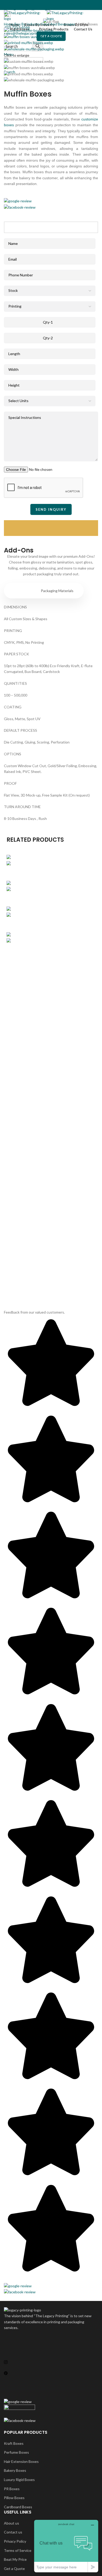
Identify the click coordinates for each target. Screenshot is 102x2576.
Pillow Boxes (14, 2498)
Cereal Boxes (51, 871)
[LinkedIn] (51, 2384)
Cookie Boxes (51, 897)
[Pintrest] (51, 2373)
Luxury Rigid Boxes (19, 2480)
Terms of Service (18, 2550)
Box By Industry (28, 24)
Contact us (13, 2532)
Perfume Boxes (16, 2452)
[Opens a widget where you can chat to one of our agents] (66, 2546)
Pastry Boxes (51, 922)
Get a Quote (14, 2569)
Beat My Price (15, 2559)
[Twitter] (51, 2351)
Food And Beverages (59, 24)
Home (9, 24)
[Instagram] (51, 2362)
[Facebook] (51, 2339)
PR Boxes (12, 2489)
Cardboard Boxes (18, 2507)
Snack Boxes (51, 948)
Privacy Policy (15, 2541)
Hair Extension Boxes (21, 2461)
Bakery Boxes (15, 2470)
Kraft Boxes (14, 2443)
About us (12, 2523)
